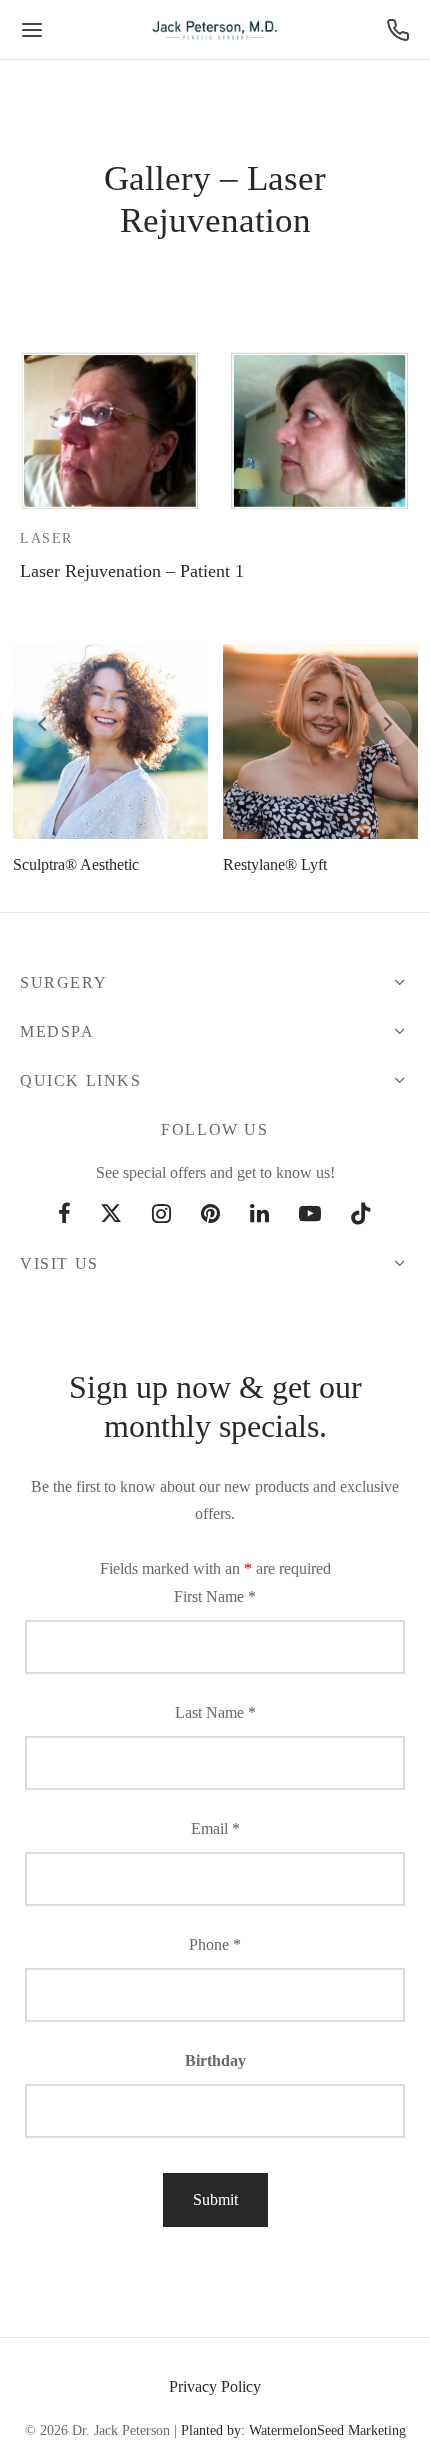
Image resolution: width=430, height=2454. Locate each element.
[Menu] (32, 30)
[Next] (388, 724)
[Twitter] (112, 1215)
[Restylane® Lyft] (320, 741)
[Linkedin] (259, 1215)
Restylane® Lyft (275, 864)
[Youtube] (310, 1215)
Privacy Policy (215, 2386)
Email (215, 1828)
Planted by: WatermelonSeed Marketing (293, 2430)
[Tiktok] (361, 1215)
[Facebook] (64, 1215)
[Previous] (42, 724)
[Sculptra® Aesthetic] (110, 741)
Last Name (215, 1712)
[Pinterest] (210, 1215)
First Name (215, 1596)
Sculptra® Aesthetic (76, 864)
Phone (215, 1944)
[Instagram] (161, 1215)
